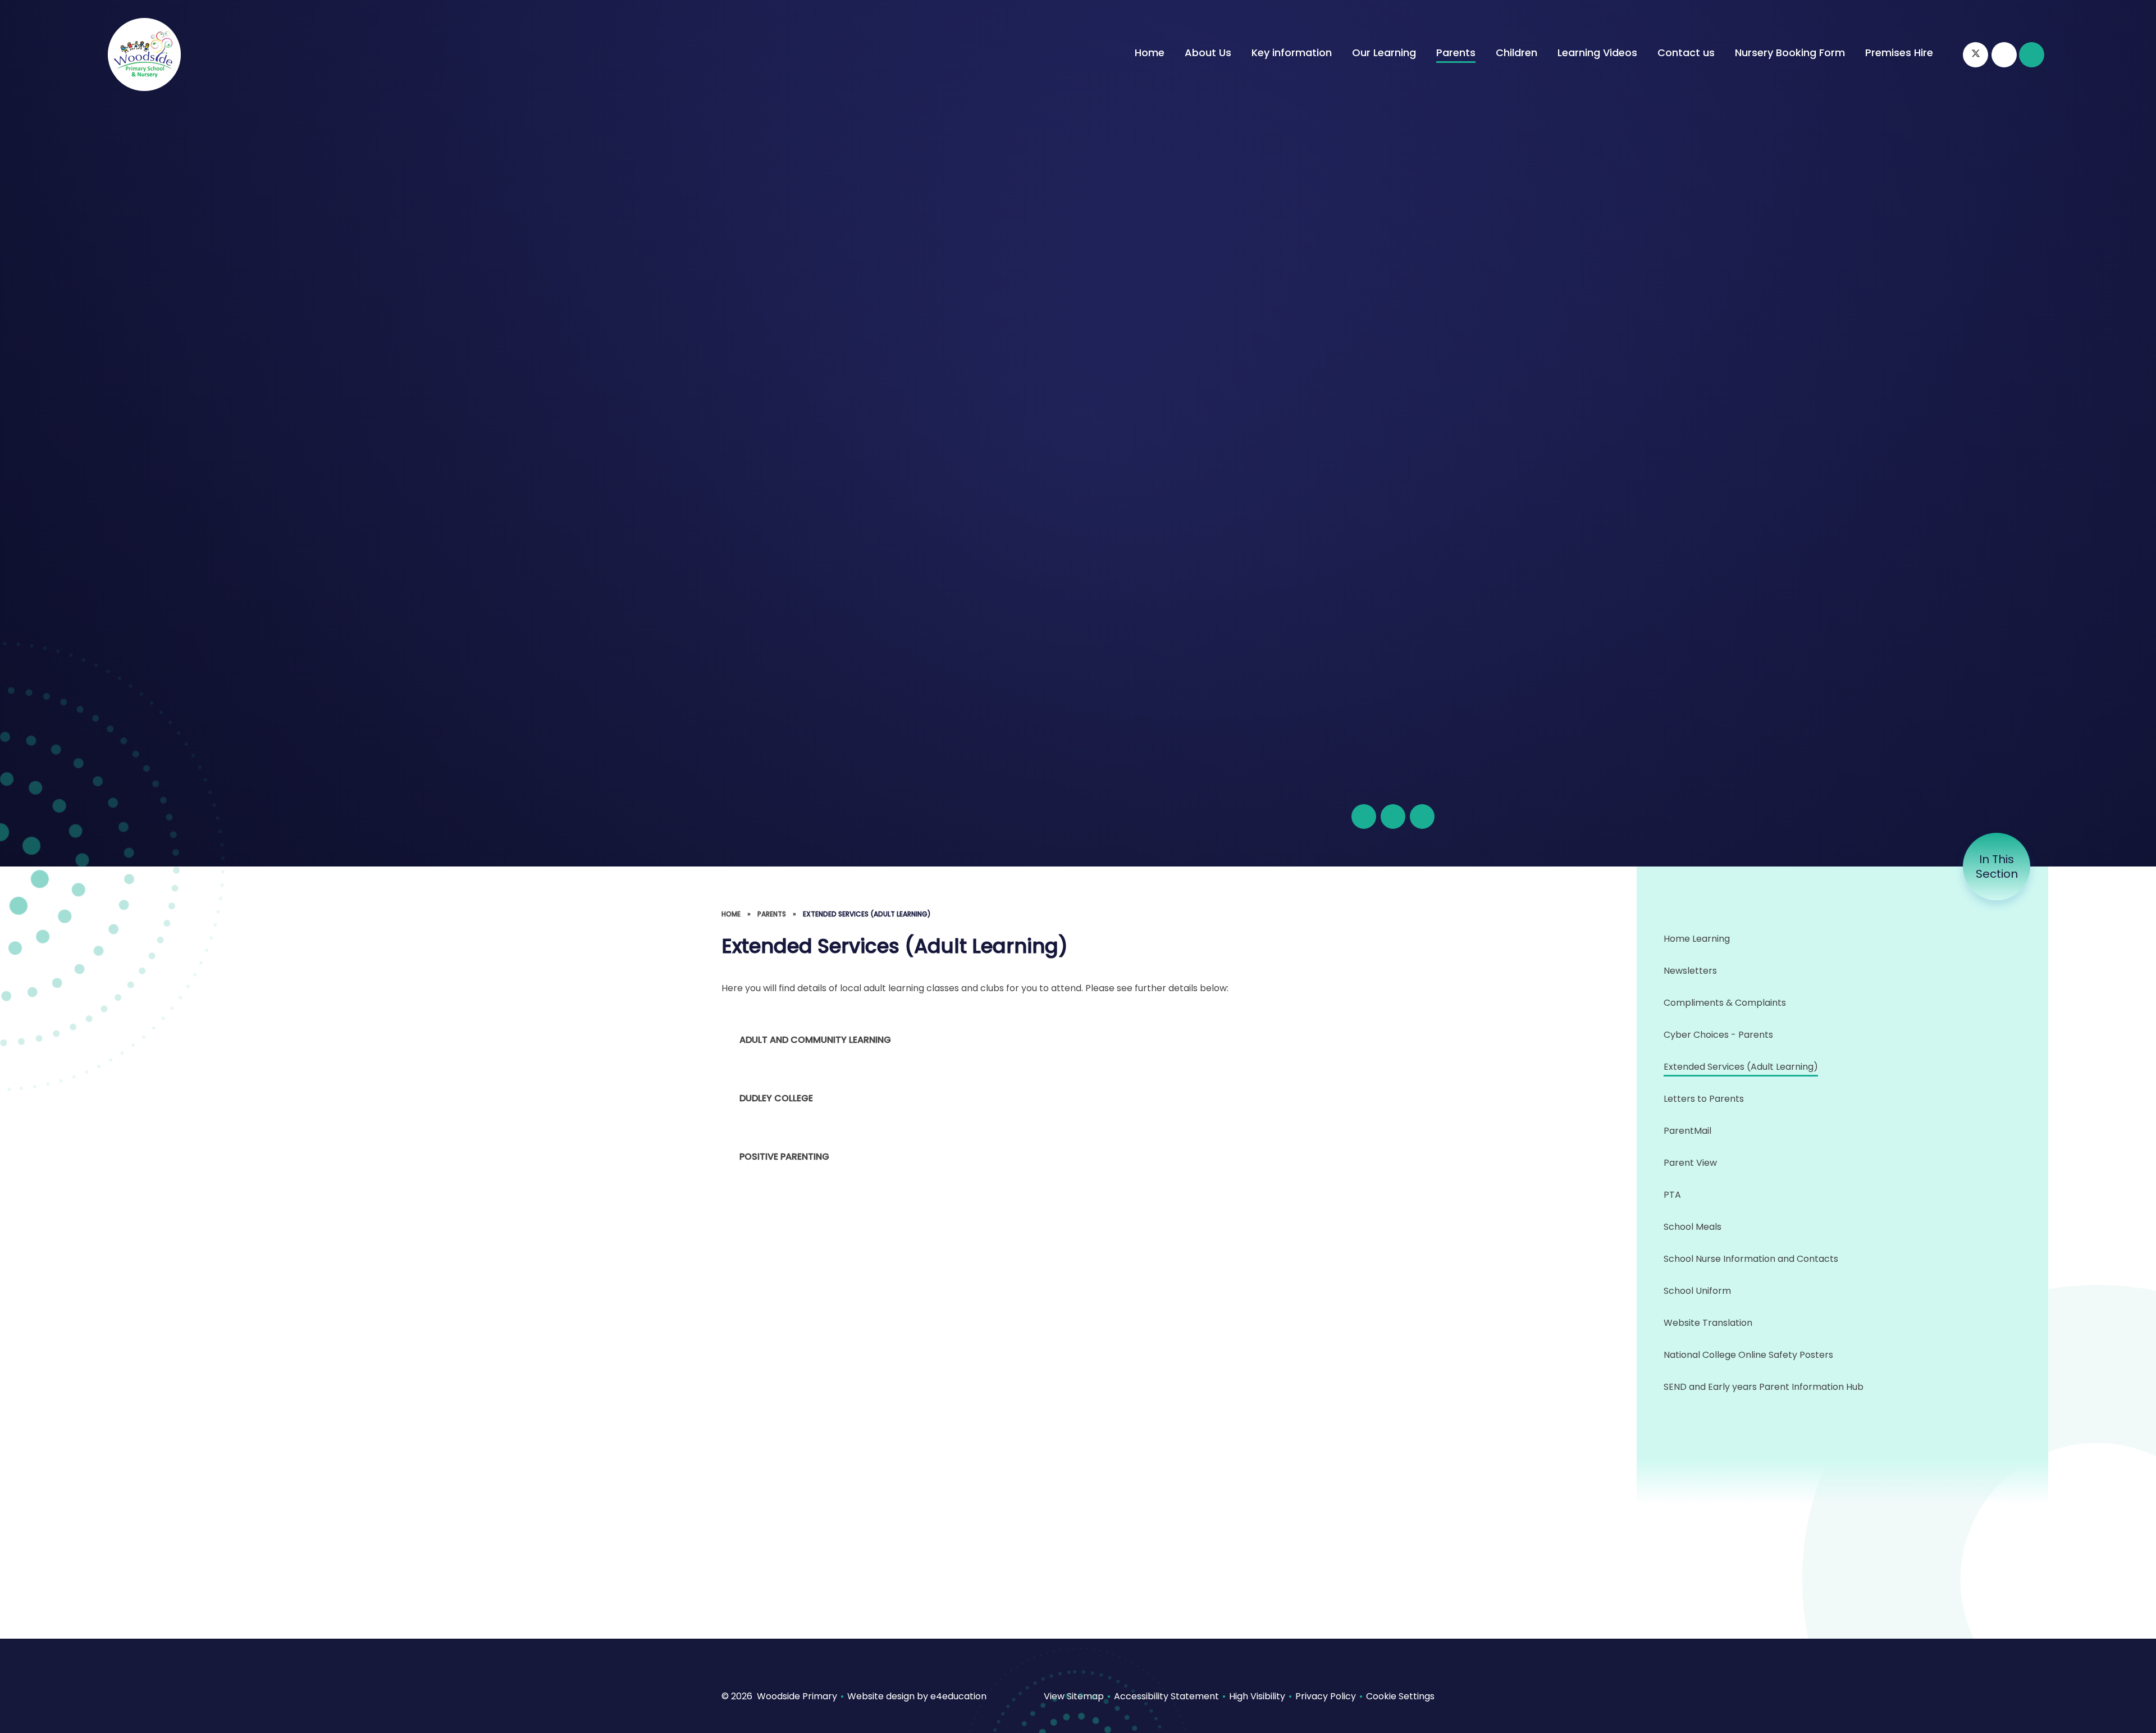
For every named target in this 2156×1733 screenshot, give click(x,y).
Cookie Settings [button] (1400, 1696)
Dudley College (776, 1098)
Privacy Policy (1326, 1696)
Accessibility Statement (1166, 1696)
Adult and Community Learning (815, 1040)
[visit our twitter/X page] (1975, 55)
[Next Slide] (1422, 817)
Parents (772, 914)
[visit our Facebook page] (2004, 55)
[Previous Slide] (1393, 817)
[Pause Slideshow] (1364, 817)
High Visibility (1257, 1696)
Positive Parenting (784, 1157)
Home (731, 914)
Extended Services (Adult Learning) (867, 914)
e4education (958, 1696)
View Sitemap (1074, 1696)
